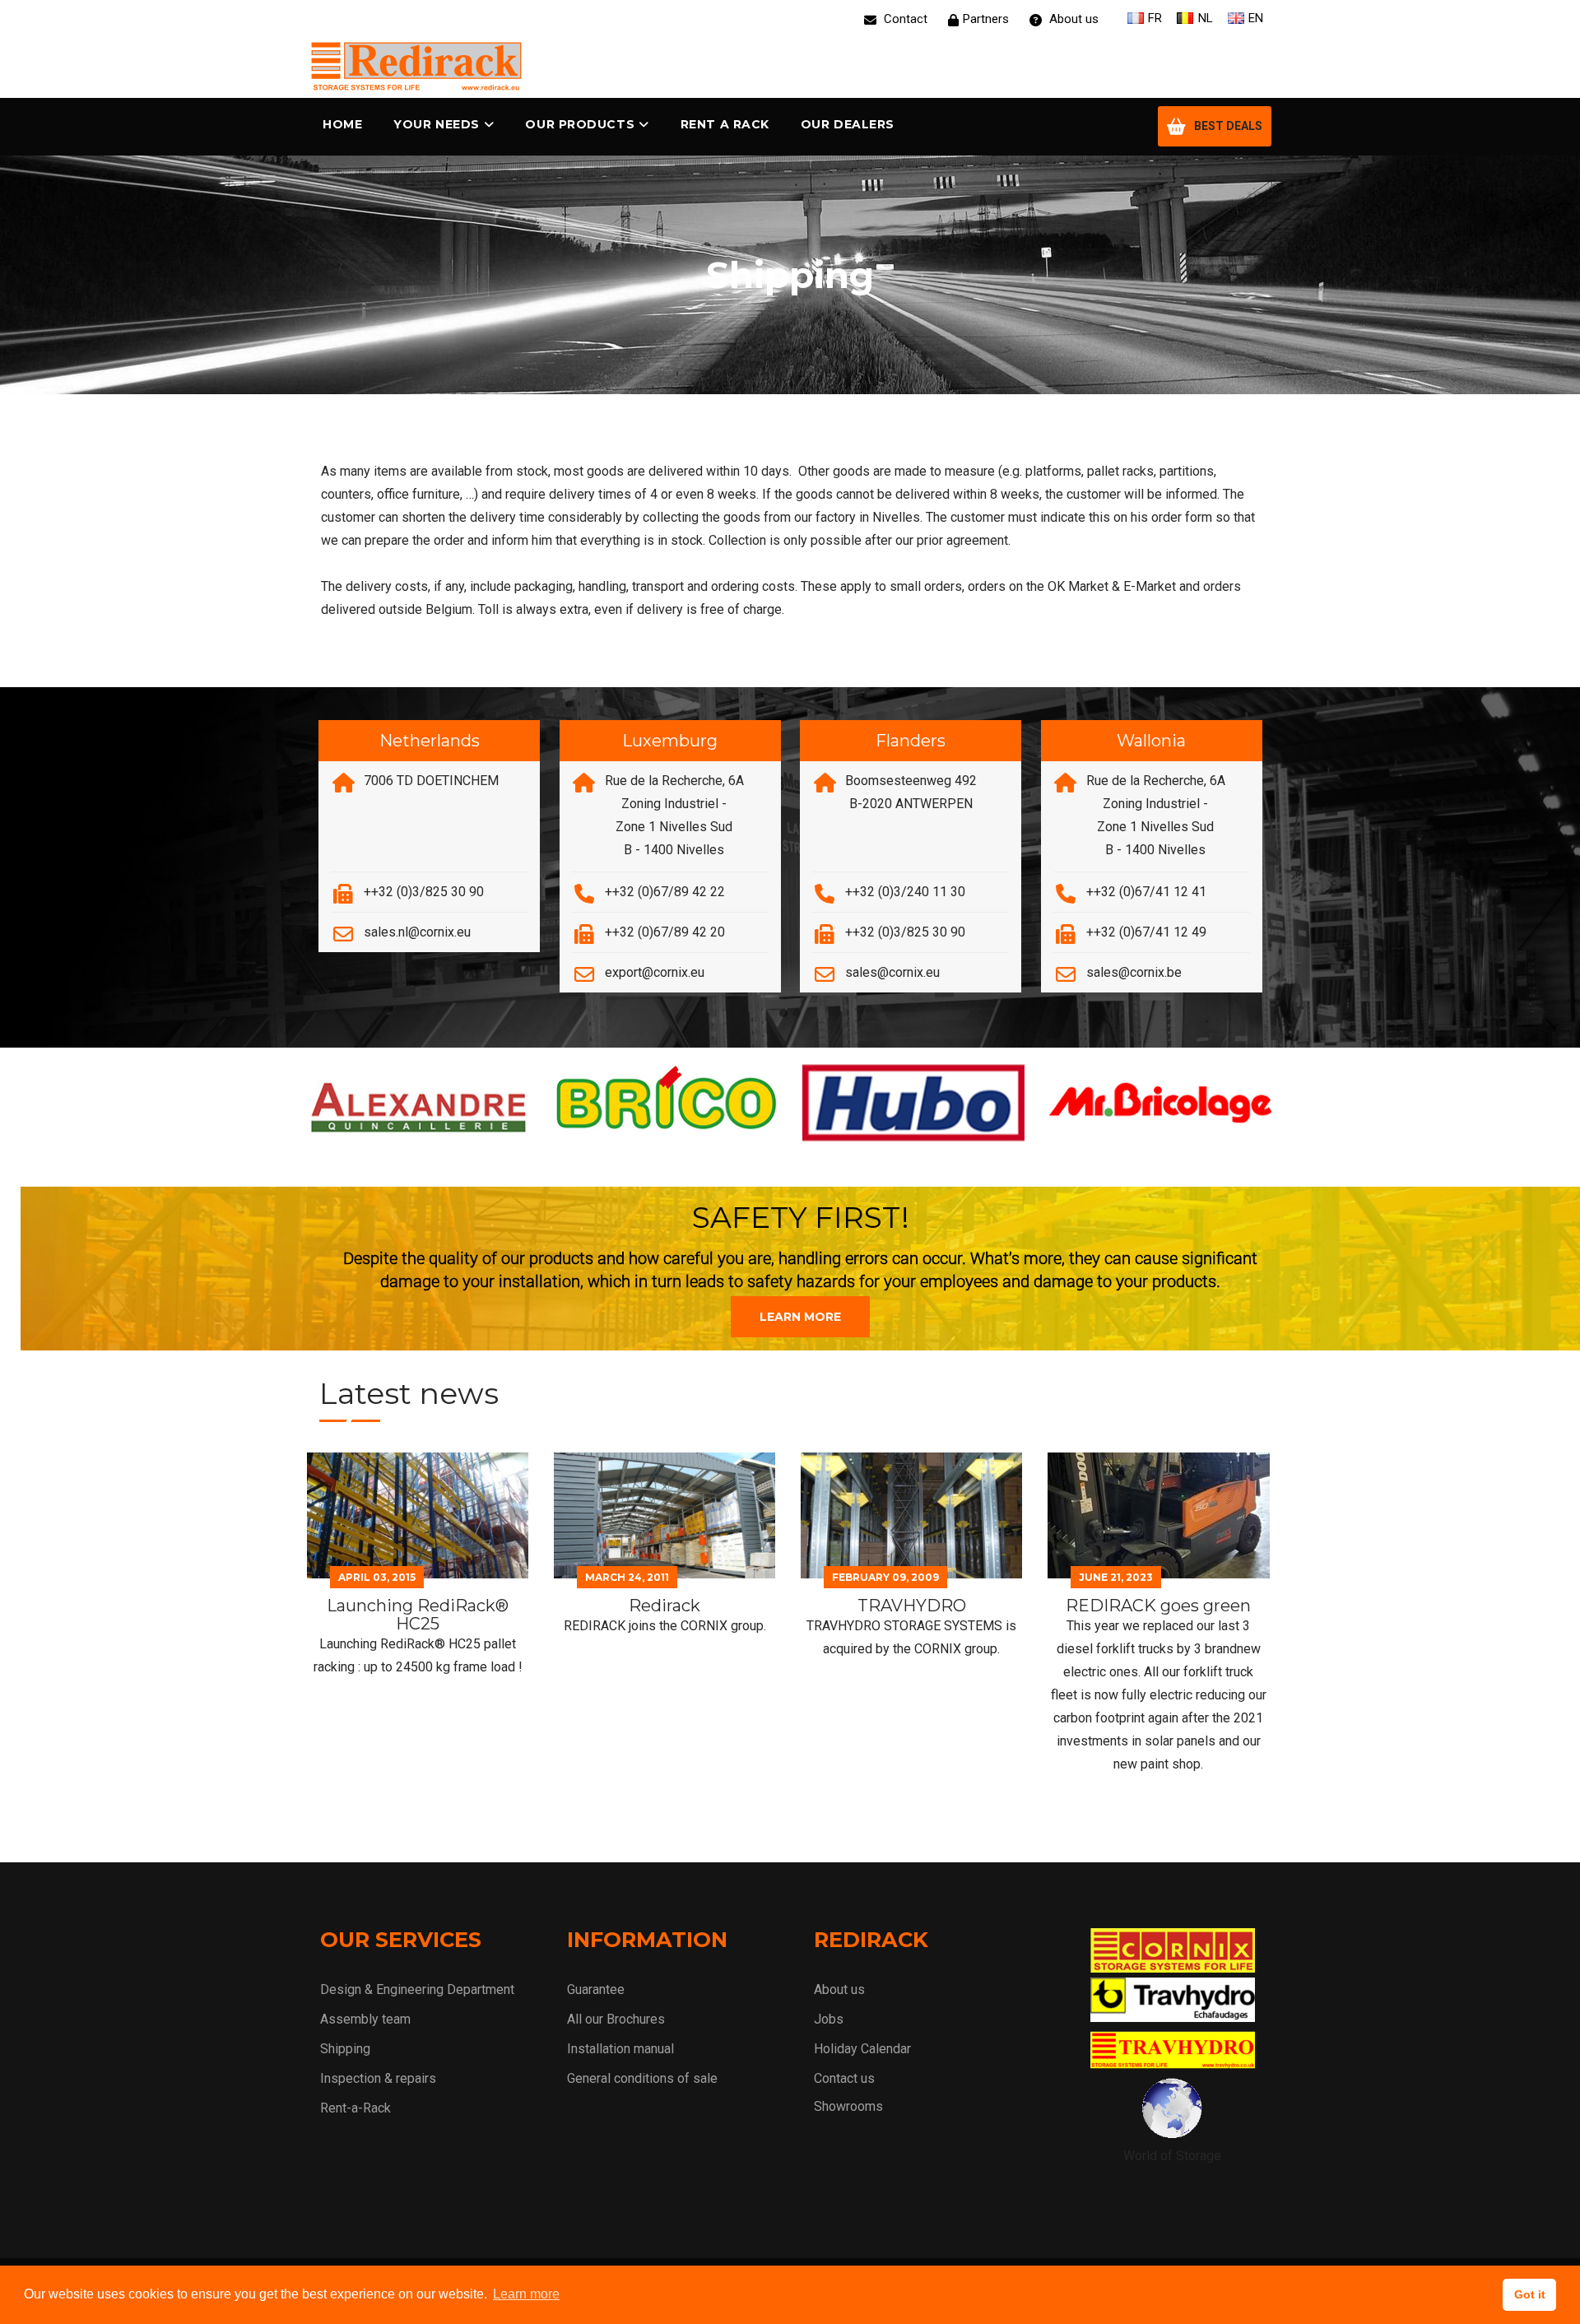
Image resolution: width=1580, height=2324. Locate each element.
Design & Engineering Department (417, 1989)
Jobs (829, 2019)
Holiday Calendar (862, 2049)
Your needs (437, 124)
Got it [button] (1530, 2294)
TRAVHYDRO (912, 1606)
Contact (904, 19)
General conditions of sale (642, 2078)
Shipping (345, 2049)
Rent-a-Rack (355, 2108)
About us (1072, 19)
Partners (986, 19)
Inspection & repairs (378, 2078)
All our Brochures (616, 2019)
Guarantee (596, 1989)
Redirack (665, 1606)
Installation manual (620, 2049)
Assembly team (365, 2019)
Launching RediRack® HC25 (418, 1615)
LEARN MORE (800, 1317)
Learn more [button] (526, 2294)
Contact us (844, 2078)
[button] (783, 1014)
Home (342, 124)
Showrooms (848, 2106)
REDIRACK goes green (1158, 1606)
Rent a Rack (725, 124)
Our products (580, 124)
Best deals (1228, 126)
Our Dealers (848, 124)
